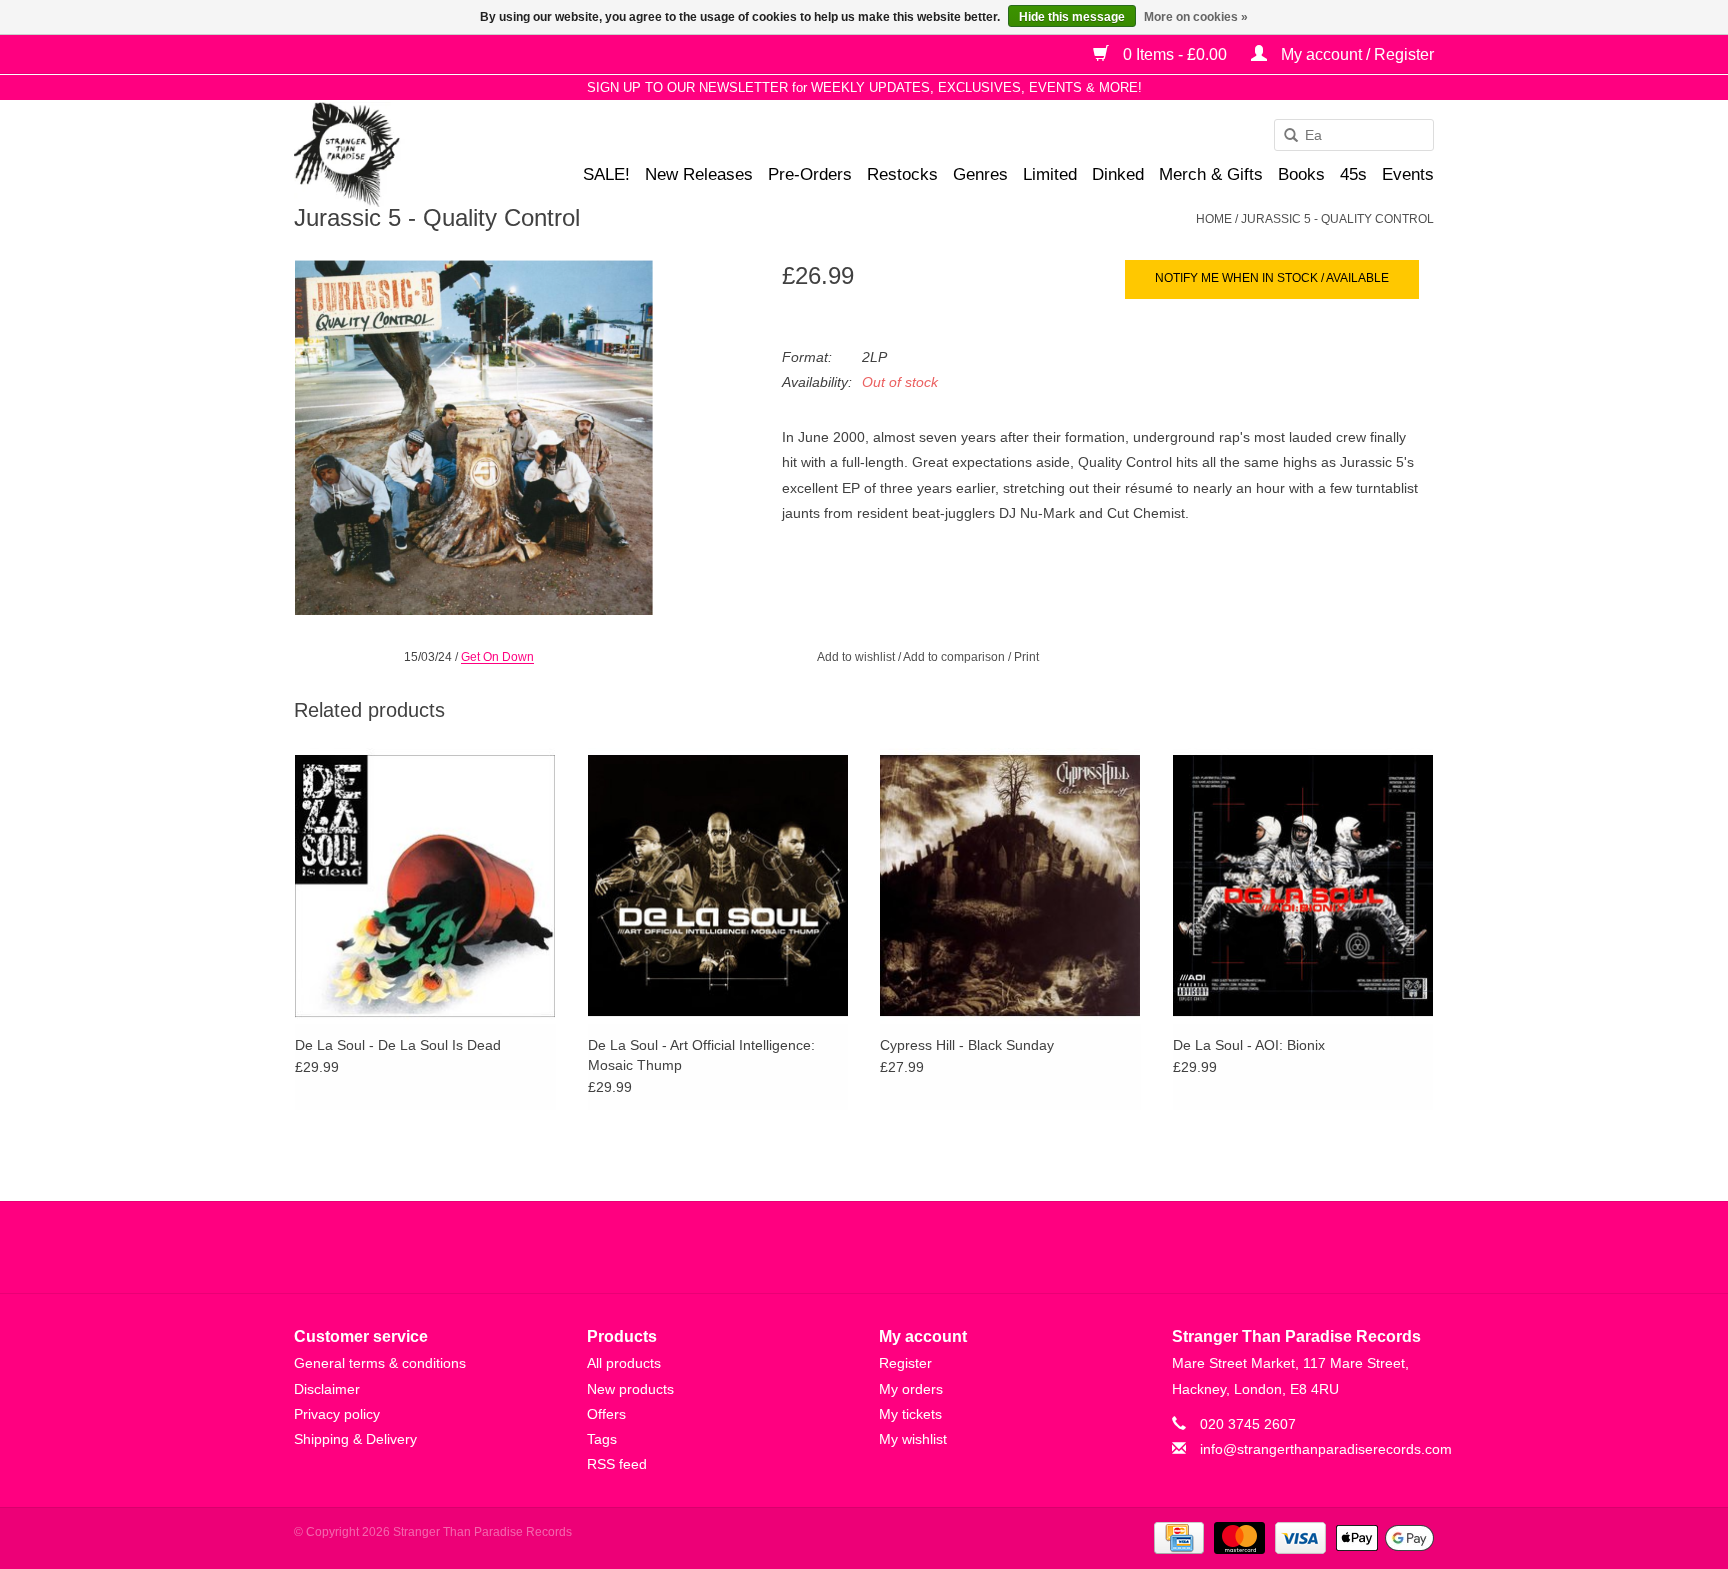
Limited (1050, 174)
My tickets (910, 1414)
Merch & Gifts (1211, 174)
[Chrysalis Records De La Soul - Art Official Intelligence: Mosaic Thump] (718, 884)
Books (1301, 174)
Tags (602, 1439)
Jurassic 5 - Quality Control (1337, 219)
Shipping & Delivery (355, 1439)
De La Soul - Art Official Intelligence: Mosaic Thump (701, 1055)
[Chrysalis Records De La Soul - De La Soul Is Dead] (425, 884)
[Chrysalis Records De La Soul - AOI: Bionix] (1303, 884)
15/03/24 (428, 657)
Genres (980, 174)
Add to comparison (955, 657)
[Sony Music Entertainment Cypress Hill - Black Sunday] (1010, 884)
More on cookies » (1196, 17)
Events (1408, 174)
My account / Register (1355, 54)
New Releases (699, 174)
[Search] (1284, 136)
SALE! (606, 174)
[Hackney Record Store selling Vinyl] (399, 154)
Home (1214, 219)
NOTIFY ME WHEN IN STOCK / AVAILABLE (1272, 278)
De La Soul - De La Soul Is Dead (398, 1045)
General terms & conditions (380, 1363)
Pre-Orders (810, 174)
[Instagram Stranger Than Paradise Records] (918, 1247)
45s (1353, 174)
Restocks (902, 174)
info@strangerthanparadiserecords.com (1326, 1449)
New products (630, 1389)
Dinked (1118, 174)
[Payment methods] (1177, 1538)
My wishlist (913, 1439)
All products (624, 1363)
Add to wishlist (856, 657)
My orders (911, 1389)
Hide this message (1072, 17)
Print (1026, 657)
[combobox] (1354, 135)
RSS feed (617, 1464)
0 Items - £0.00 (1175, 54)
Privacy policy (337, 1414)
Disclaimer (327, 1389)
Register (905, 1363)
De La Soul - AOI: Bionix (1249, 1045)
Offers (606, 1414)
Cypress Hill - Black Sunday (967, 1045)
